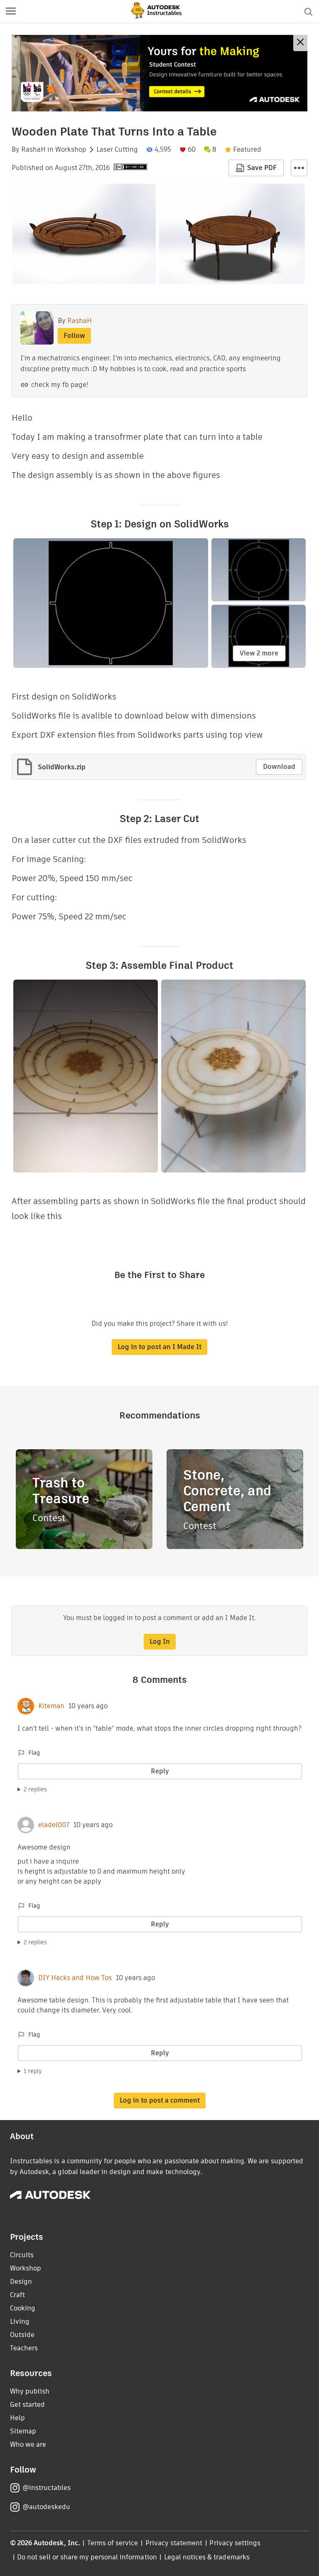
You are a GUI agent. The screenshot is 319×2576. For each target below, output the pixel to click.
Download (279, 767)
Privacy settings (235, 2543)
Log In (160, 1641)
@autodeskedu (46, 2507)
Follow (74, 336)
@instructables (47, 2488)
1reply (33, 2071)
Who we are (28, 2444)
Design (21, 2282)
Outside (22, 2335)
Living (20, 2321)
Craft (17, 2295)
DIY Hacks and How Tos (75, 1978)
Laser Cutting (117, 150)
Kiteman (51, 1706)
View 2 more (259, 653)
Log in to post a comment (160, 2100)
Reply (160, 1771)
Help (17, 2418)
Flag (34, 1753)
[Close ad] (300, 43)
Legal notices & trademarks (207, 2557)
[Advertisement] (159, 73)
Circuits (22, 2255)
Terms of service (113, 2543)
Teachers (24, 2348)
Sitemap (23, 2431)
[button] (11, 12)
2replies (35, 1789)
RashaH (33, 150)
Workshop (71, 150)
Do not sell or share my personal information (87, 2557)
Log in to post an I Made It (159, 1347)
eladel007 (54, 1825)
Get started (27, 2405)
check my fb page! (60, 385)
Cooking (23, 2308)
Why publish (30, 2391)
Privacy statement (174, 2543)
